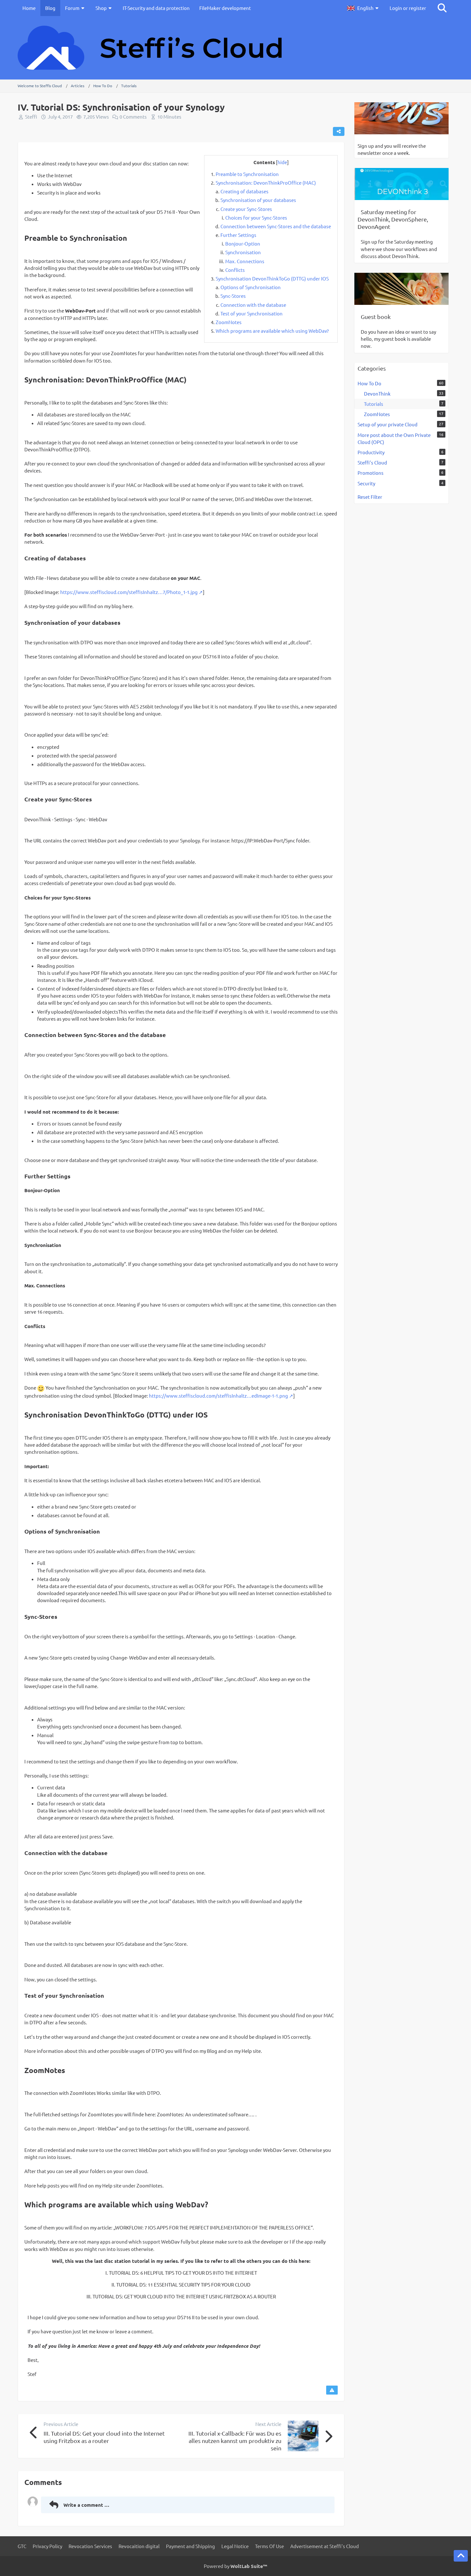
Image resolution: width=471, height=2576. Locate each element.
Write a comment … (86, 2505)
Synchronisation (243, 252)
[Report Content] (332, 2390)
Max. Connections (245, 261)
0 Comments (133, 117)
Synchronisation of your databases (258, 200)
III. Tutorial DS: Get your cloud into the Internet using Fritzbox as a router (104, 2437)
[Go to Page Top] (461, 2556)
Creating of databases (244, 191)
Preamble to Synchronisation (247, 174)
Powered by (235, 2566)
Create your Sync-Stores (246, 209)
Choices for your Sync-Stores (256, 217)
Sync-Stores (233, 296)
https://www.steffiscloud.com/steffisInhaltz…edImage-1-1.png (219, 1396)
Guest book (376, 317)
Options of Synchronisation (251, 287)
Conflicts (235, 270)
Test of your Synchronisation (252, 313)
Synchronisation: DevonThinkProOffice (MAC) (266, 183)
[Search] (442, 8)
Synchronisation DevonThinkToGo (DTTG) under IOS (272, 278)
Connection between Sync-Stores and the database (276, 226)
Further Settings (238, 235)
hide (282, 162)
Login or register (408, 8)
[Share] (339, 131)
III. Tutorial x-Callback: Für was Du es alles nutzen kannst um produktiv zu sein (235, 2441)
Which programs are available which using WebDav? (272, 331)
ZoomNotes (229, 322)
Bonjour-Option (243, 243)
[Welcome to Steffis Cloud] (235, 48)
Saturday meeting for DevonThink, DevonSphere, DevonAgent (393, 219)
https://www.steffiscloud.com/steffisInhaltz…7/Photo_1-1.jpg (129, 592)
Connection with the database (253, 305)
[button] (364, 8)
